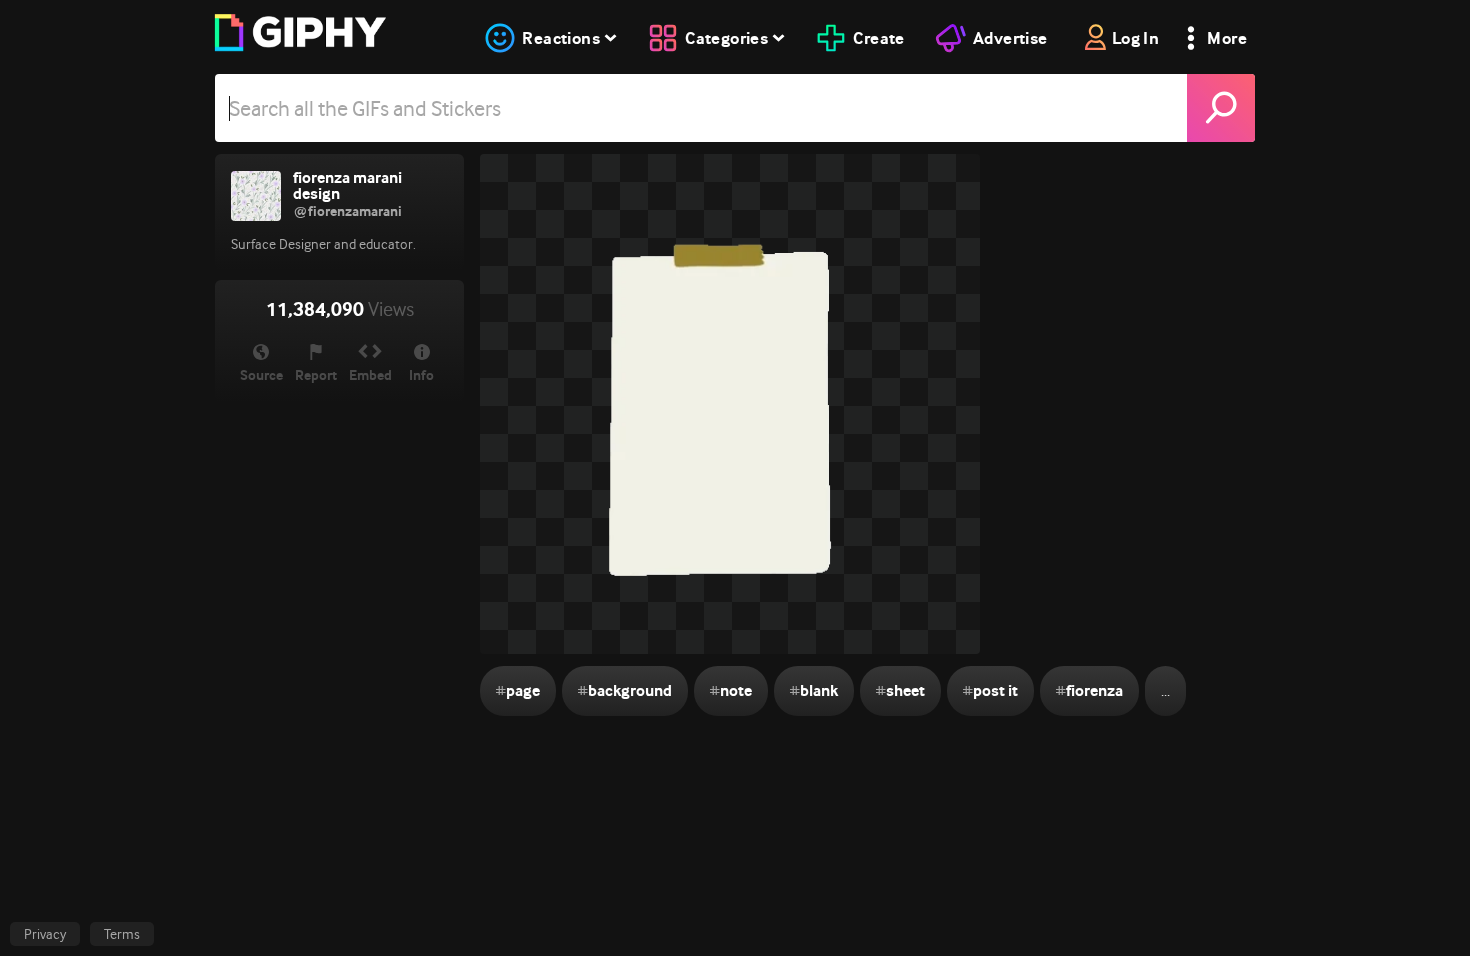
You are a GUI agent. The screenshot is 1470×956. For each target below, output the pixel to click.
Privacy (45, 934)
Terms (122, 934)
